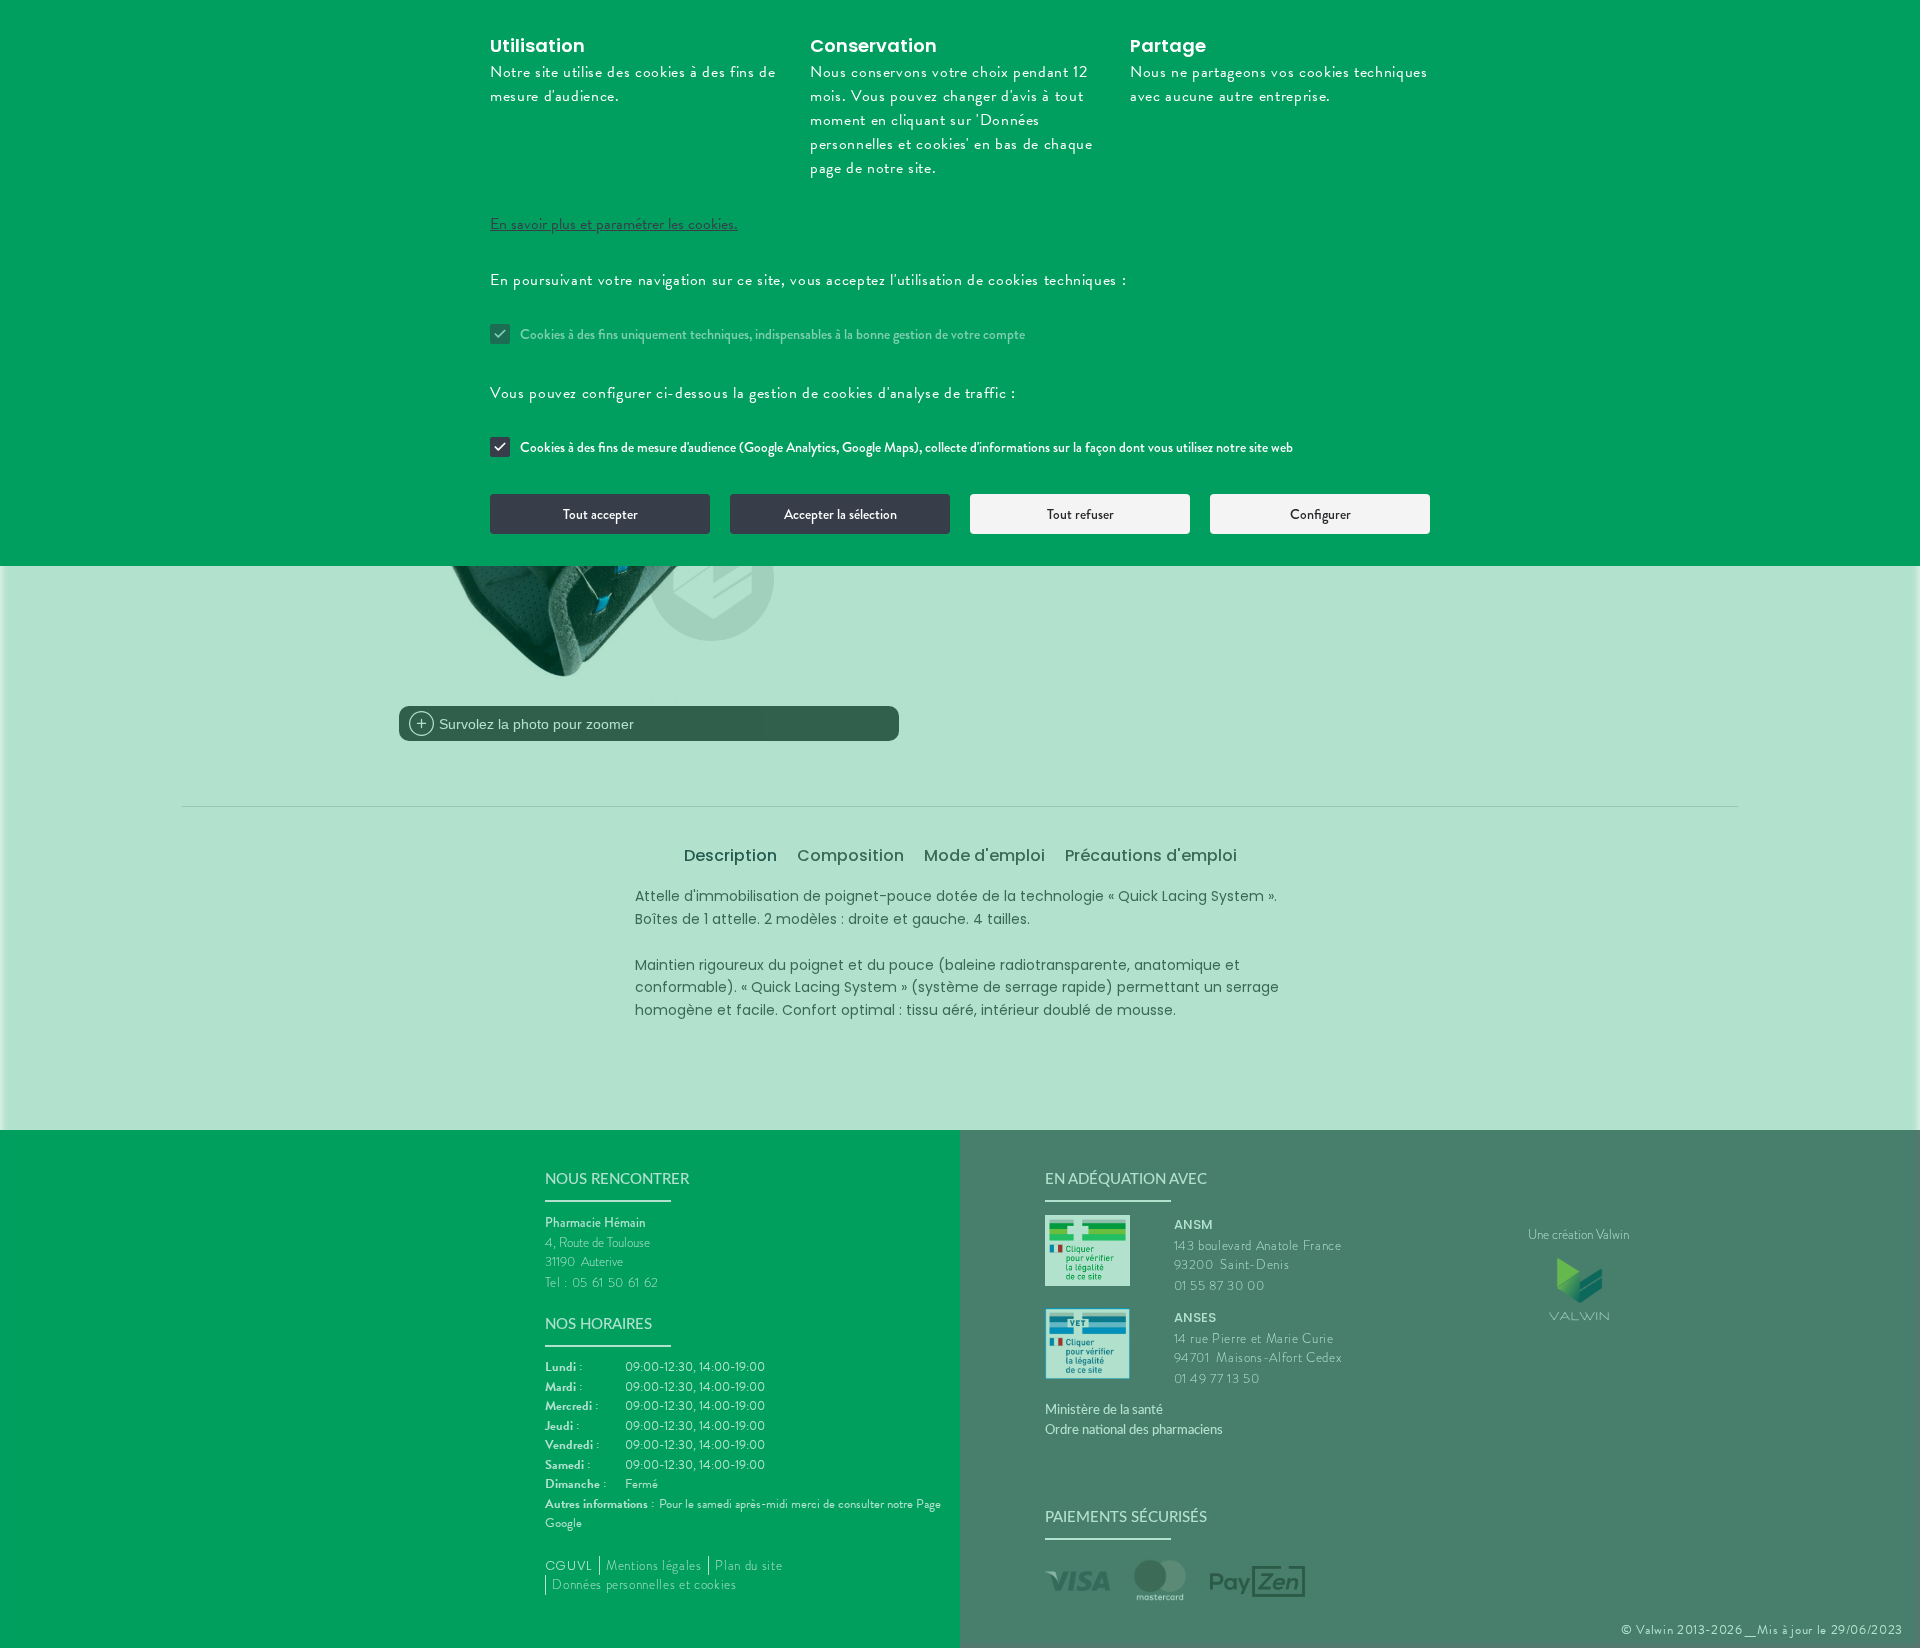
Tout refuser (1080, 514)
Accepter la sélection (840, 514)
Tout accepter (600, 514)
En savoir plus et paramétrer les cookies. (614, 224)
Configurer (1320, 514)
